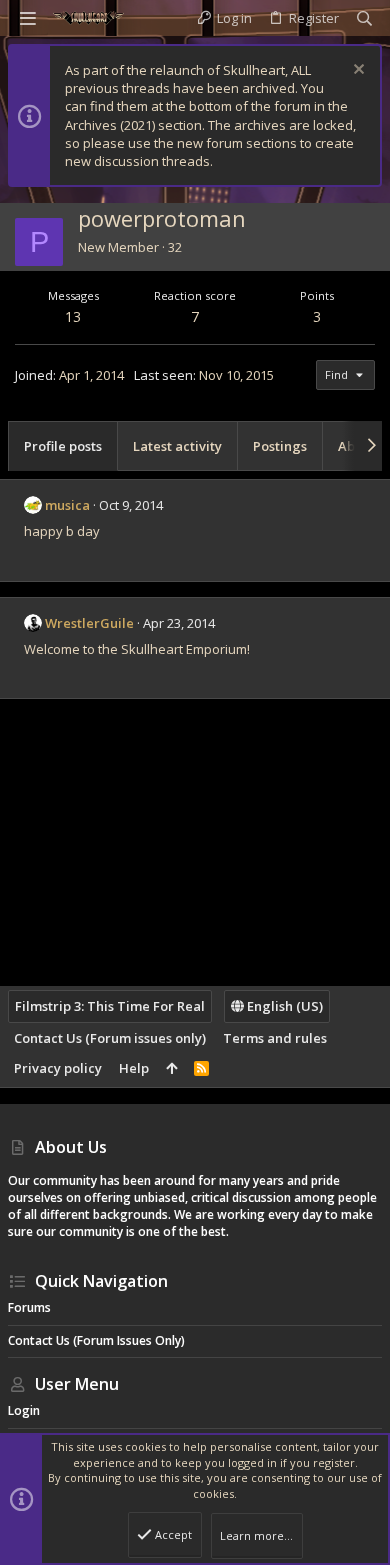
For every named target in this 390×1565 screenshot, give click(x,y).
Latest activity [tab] (177, 446)
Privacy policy (58, 1068)
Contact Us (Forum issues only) (110, 1038)
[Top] (171, 1068)
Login (24, 1410)
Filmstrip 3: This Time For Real (110, 1006)
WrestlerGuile (89, 623)
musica (67, 505)
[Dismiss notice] (356, 71)
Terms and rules (275, 1038)
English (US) (283, 1006)
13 (73, 316)
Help (134, 1068)
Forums (29, 1307)
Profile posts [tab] (63, 446)
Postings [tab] (280, 446)
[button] (28, 18)
